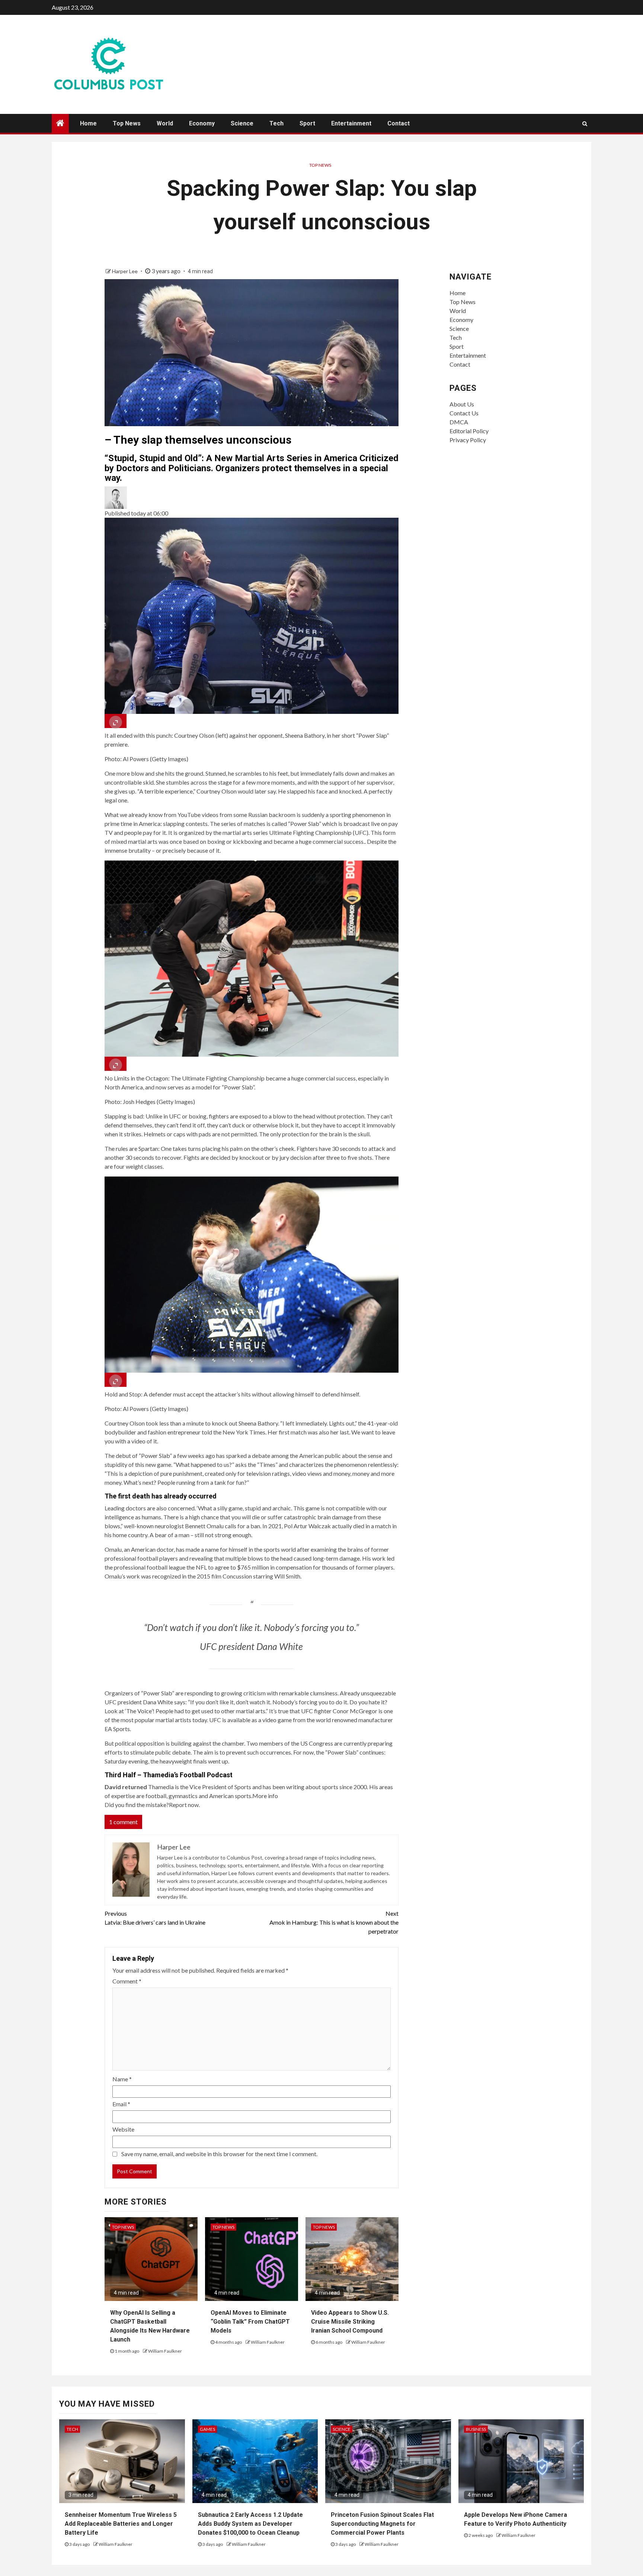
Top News (127, 123)
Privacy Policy (468, 440)
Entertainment (351, 123)
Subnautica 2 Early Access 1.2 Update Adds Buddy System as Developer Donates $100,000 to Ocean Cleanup (250, 2524)
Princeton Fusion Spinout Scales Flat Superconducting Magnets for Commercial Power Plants (382, 2524)
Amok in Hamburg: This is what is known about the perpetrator (334, 1922)
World (165, 123)
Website (123, 2129)
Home (88, 123)
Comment (127, 1981)
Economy (202, 123)
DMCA (459, 422)
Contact (399, 123)
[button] (252, 498)
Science (242, 123)
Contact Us (464, 413)
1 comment (123, 1822)
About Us (462, 404)
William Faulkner (165, 2351)
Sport (307, 123)
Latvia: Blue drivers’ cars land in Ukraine (155, 1918)
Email (121, 2104)
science (342, 2429)
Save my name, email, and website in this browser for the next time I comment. (219, 2154)
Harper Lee (125, 271)
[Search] (585, 124)
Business (476, 2429)
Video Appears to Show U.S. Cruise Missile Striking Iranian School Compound (350, 2322)
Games (207, 2429)
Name (122, 2079)
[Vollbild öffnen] (116, 721)
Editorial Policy (469, 431)
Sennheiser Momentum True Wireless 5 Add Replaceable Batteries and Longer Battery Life (121, 2524)
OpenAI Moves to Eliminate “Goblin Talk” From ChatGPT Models (250, 2322)
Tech (276, 123)
